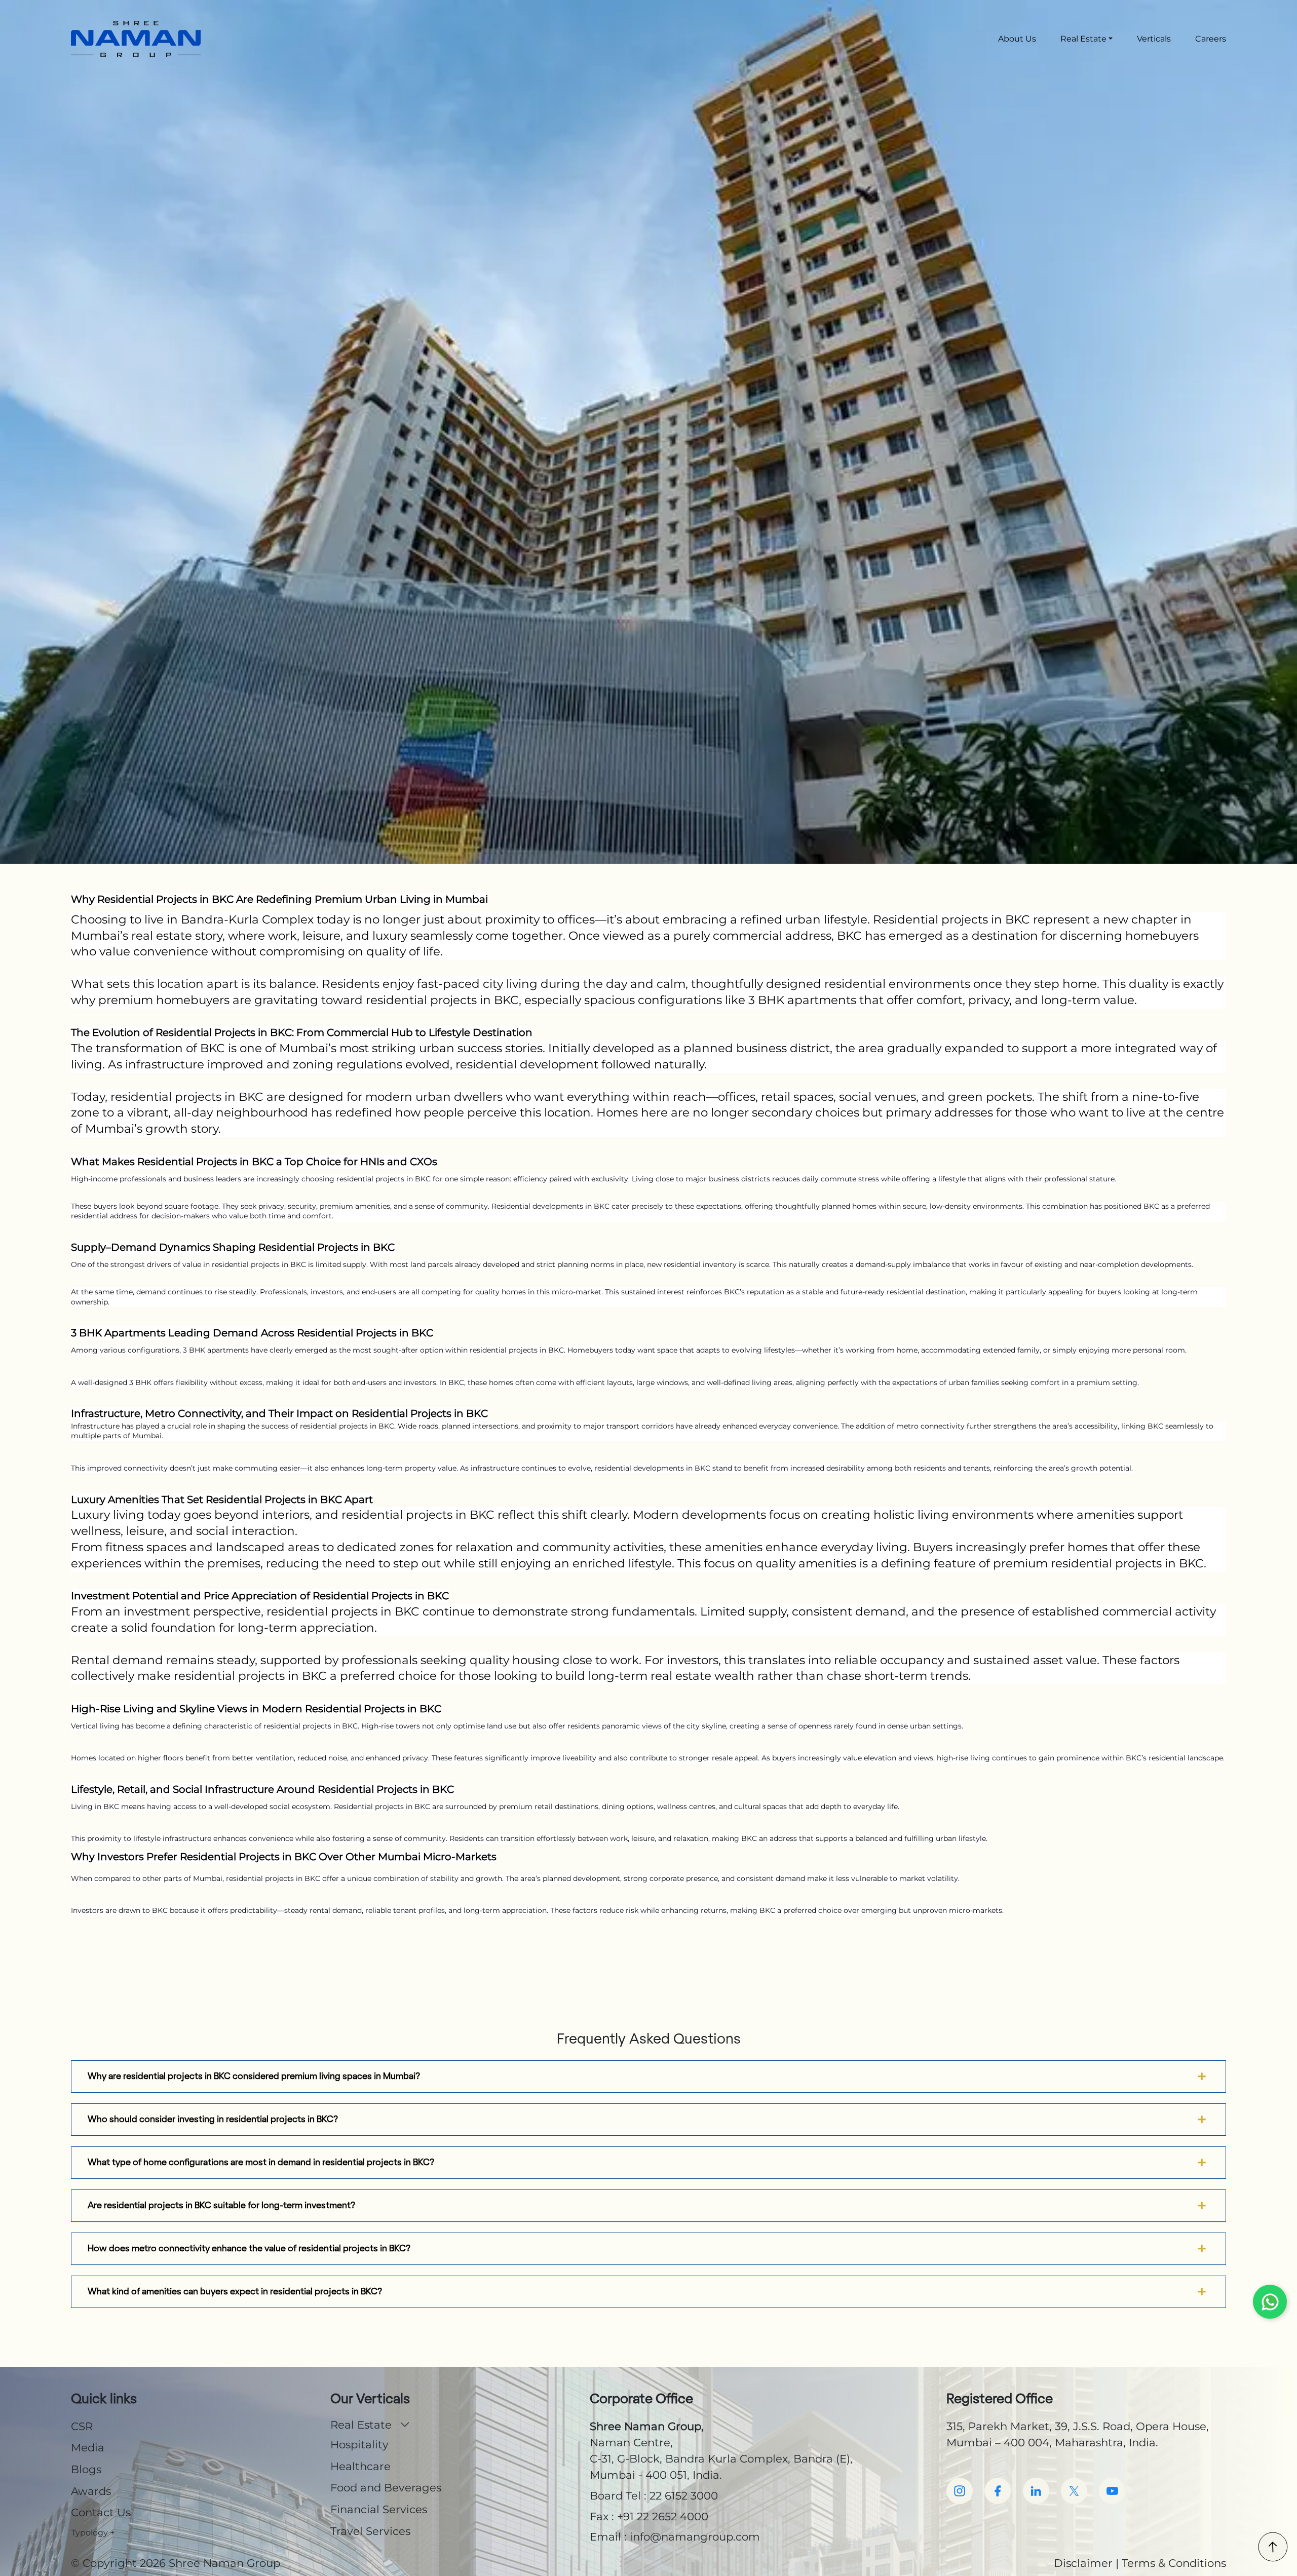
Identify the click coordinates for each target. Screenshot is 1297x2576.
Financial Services (379, 2509)
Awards (91, 2491)
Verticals (1154, 39)
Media (88, 2447)
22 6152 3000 (684, 2495)
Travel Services (370, 2531)
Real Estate (1083, 39)
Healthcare (360, 2466)
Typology (93, 2533)
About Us (1017, 39)
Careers (1211, 39)
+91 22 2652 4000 (663, 2516)
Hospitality (359, 2444)
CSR (82, 2426)
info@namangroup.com (695, 2536)
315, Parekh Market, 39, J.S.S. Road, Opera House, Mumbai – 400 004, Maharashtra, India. (1078, 2434)
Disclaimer (1083, 2563)
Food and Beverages (386, 2487)
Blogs (86, 2469)
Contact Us (101, 2512)
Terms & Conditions (1174, 2563)
